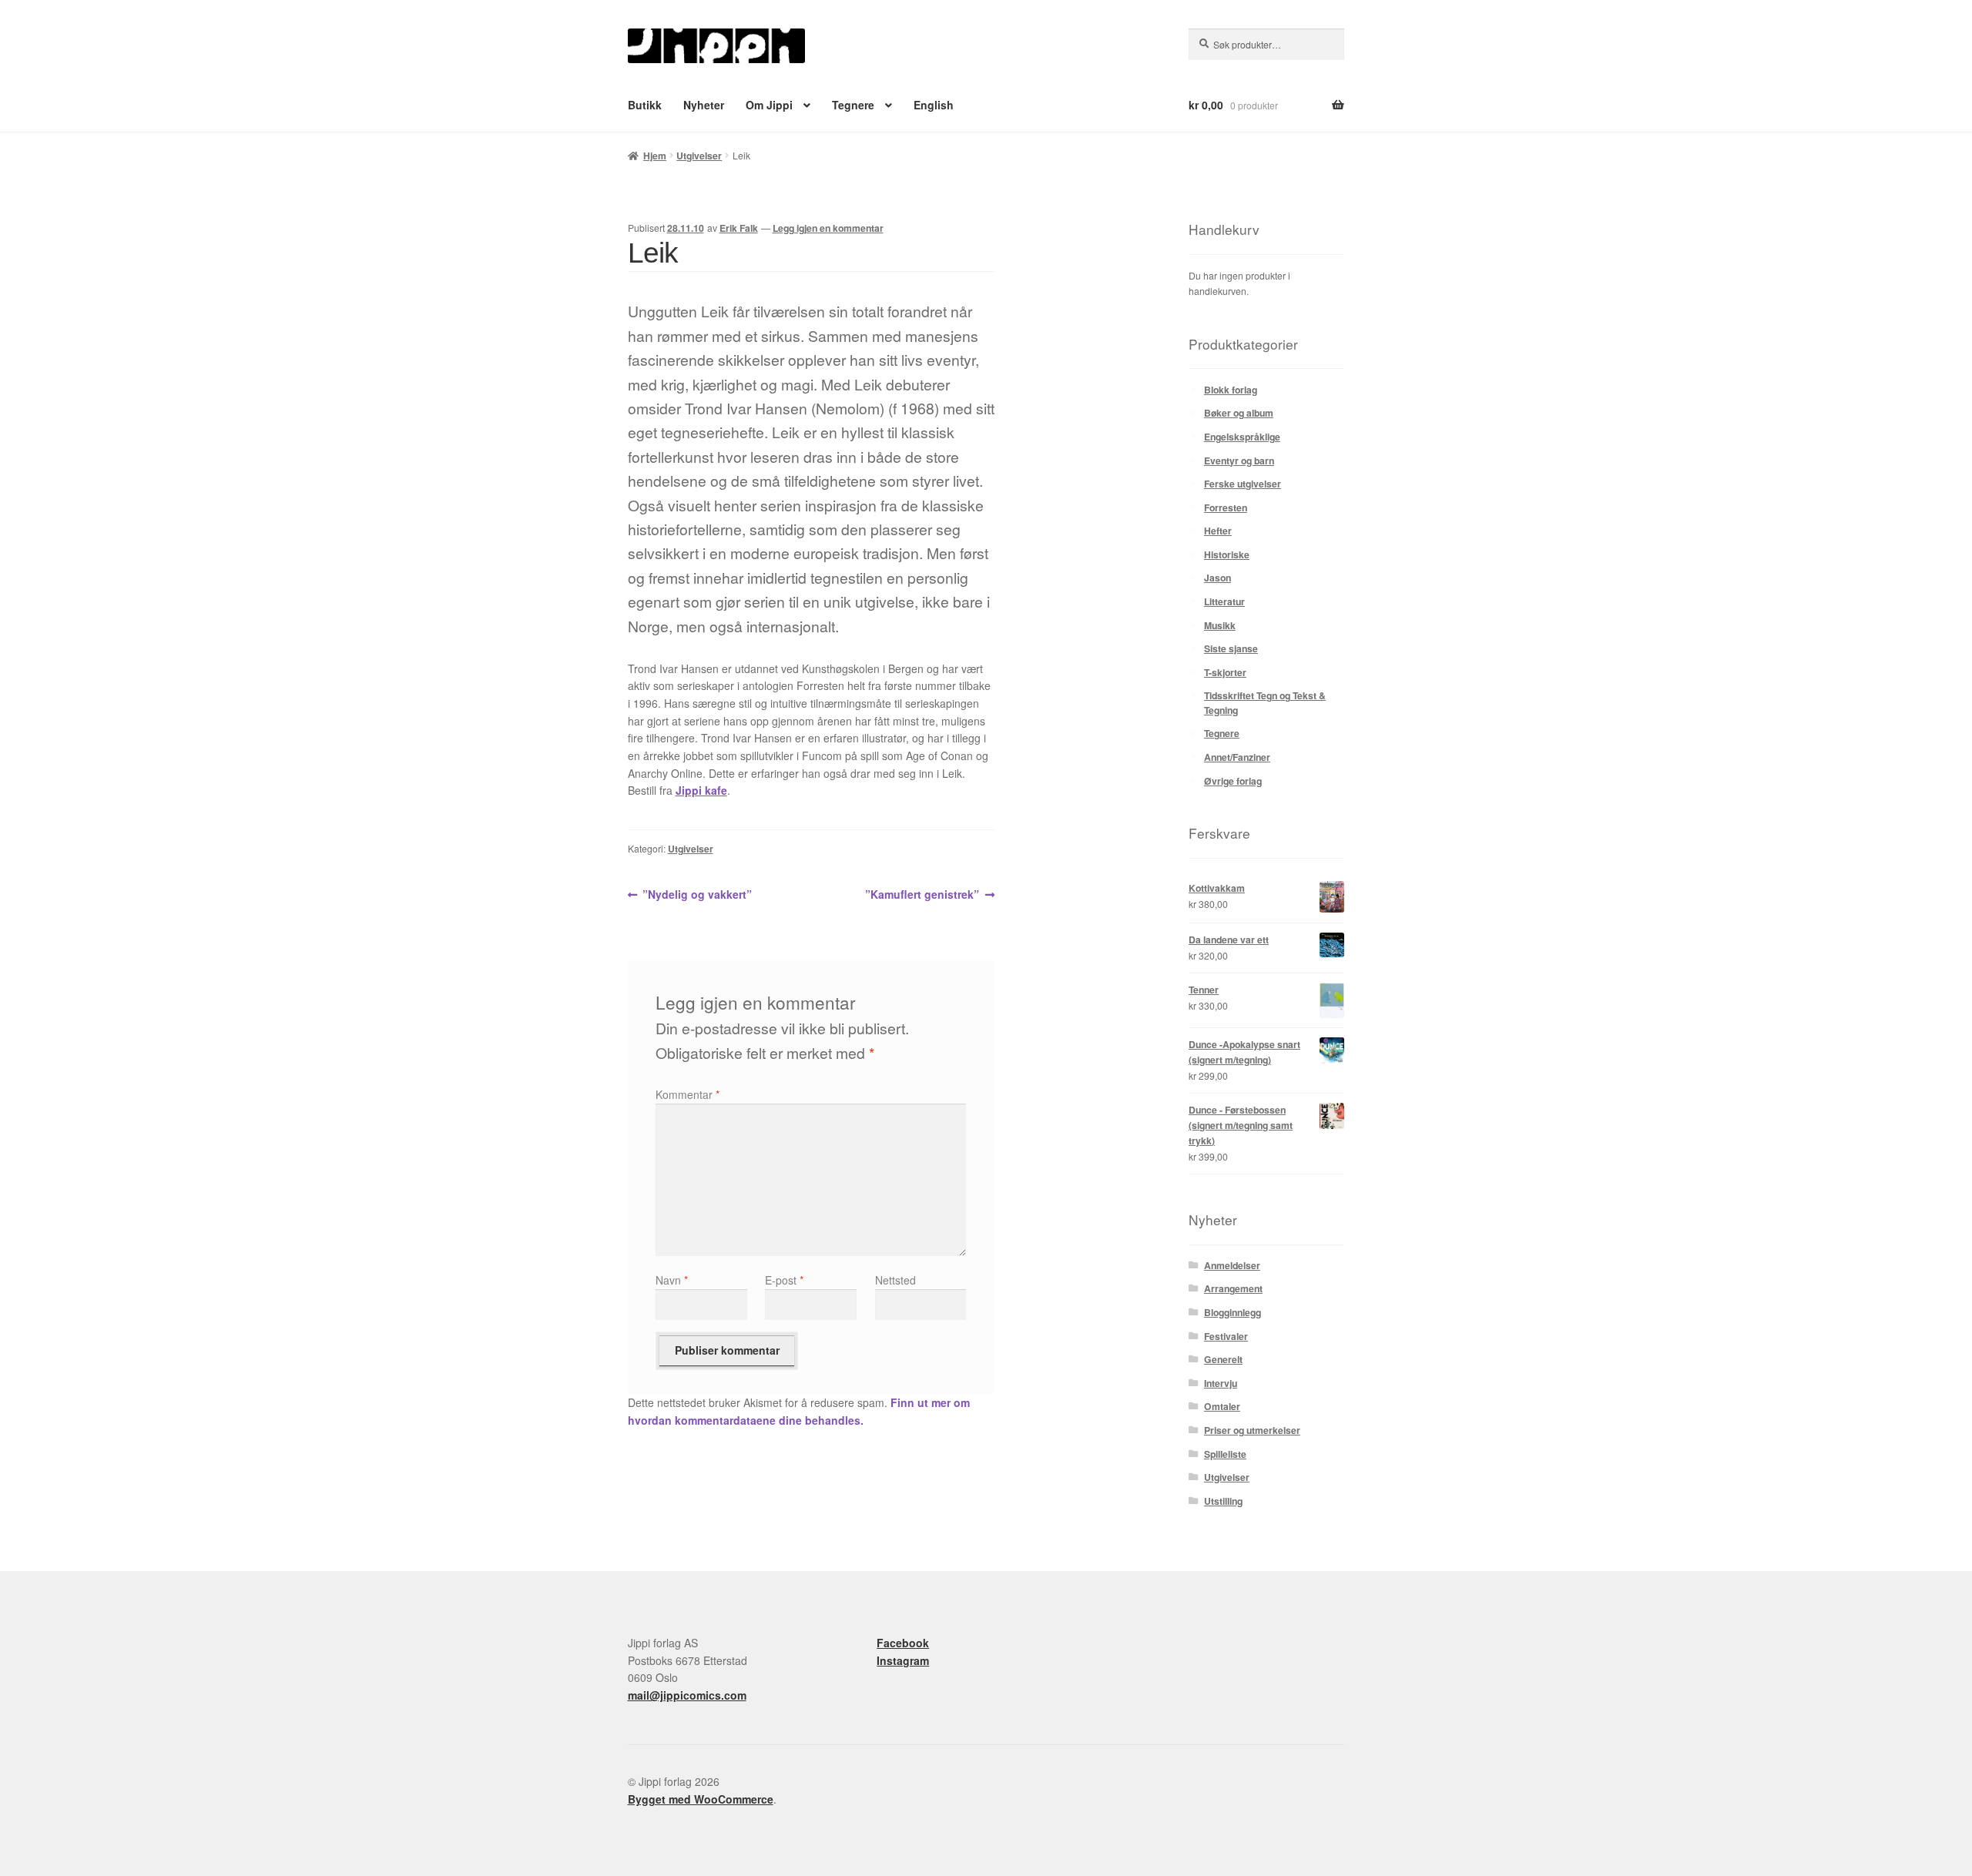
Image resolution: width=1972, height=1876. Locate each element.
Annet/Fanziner (1237, 757)
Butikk (645, 105)
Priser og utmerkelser (1252, 1430)
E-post (784, 1280)
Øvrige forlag (1233, 781)
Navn (672, 1280)
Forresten (1226, 508)
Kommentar (688, 1094)
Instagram (903, 1660)
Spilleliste (1225, 1454)
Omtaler (1222, 1406)
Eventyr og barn (1239, 461)
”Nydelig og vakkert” (697, 895)
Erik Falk (739, 228)
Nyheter (704, 105)
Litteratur (1224, 601)
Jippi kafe (701, 790)
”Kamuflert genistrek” (922, 895)
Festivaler (1226, 1336)
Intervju (1221, 1383)
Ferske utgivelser (1243, 484)
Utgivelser (699, 156)
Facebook (903, 1643)
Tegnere (853, 105)
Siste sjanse (1231, 648)
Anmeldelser (1232, 1265)
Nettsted (895, 1280)
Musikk (1220, 625)
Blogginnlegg (1232, 1312)
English (934, 105)
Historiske (1227, 554)
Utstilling (1223, 1501)
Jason (1217, 578)
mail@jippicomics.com (687, 1695)
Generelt (1223, 1359)
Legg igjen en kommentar (828, 228)
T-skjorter (1225, 672)
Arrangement (1233, 1288)
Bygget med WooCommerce (701, 1799)
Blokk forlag (1231, 390)
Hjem (655, 156)
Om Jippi (769, 105)
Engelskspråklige (1242, 437)
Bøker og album (1239, 413)
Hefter (1218, 531)
